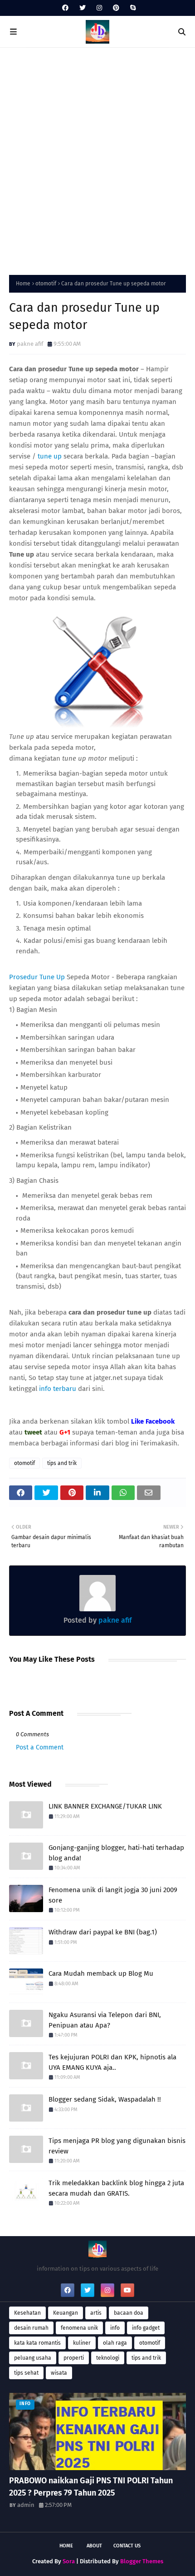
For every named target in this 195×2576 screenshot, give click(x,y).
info (115, 2328)
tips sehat (26, 2373)
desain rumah (31, 2328)
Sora (69, 2561)
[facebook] (65, 8)
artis (96, 2313)
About (94, 2546)
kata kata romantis (37, 2343)
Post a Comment (40, 1747)
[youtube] (127, 2290)
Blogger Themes (142, 2561)
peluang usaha (33, 2358)
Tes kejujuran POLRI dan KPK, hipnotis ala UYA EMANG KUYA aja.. (112, 2062)
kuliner (82, 2343)
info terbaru (58, 1389)
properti (74, 2358)
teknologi (108, 2358)
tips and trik (62, 1463)
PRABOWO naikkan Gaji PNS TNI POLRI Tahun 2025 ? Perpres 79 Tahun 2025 (91, 2487)
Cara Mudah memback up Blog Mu (101, 1973)
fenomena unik (79, 2328)
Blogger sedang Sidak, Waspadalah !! (105, 2099)
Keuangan (66, 2313)
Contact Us (127, 2546)
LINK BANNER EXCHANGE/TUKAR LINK (105, 1806)
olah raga (115, 2343)
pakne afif (30, 344)
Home (23, 284)
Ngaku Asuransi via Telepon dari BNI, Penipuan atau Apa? (105, 2020)
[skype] (132, 8)
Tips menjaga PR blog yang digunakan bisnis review (117, 2146)
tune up (50, 456)
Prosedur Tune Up (37, 977)
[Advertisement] (97, 159)
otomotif (46, 284)
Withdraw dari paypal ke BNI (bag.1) (103, 1932)
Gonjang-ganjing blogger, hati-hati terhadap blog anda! (116, 1853)
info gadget (146, 2328)
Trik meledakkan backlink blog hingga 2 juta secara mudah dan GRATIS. (116, 2188)
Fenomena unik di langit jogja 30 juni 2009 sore (113, 1895)
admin (26, 2505)
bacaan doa (129, 2313)
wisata (59, 2373)
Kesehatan (27, 2313)
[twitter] (83, 8)
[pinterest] (116, 8)
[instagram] (99, 8)
